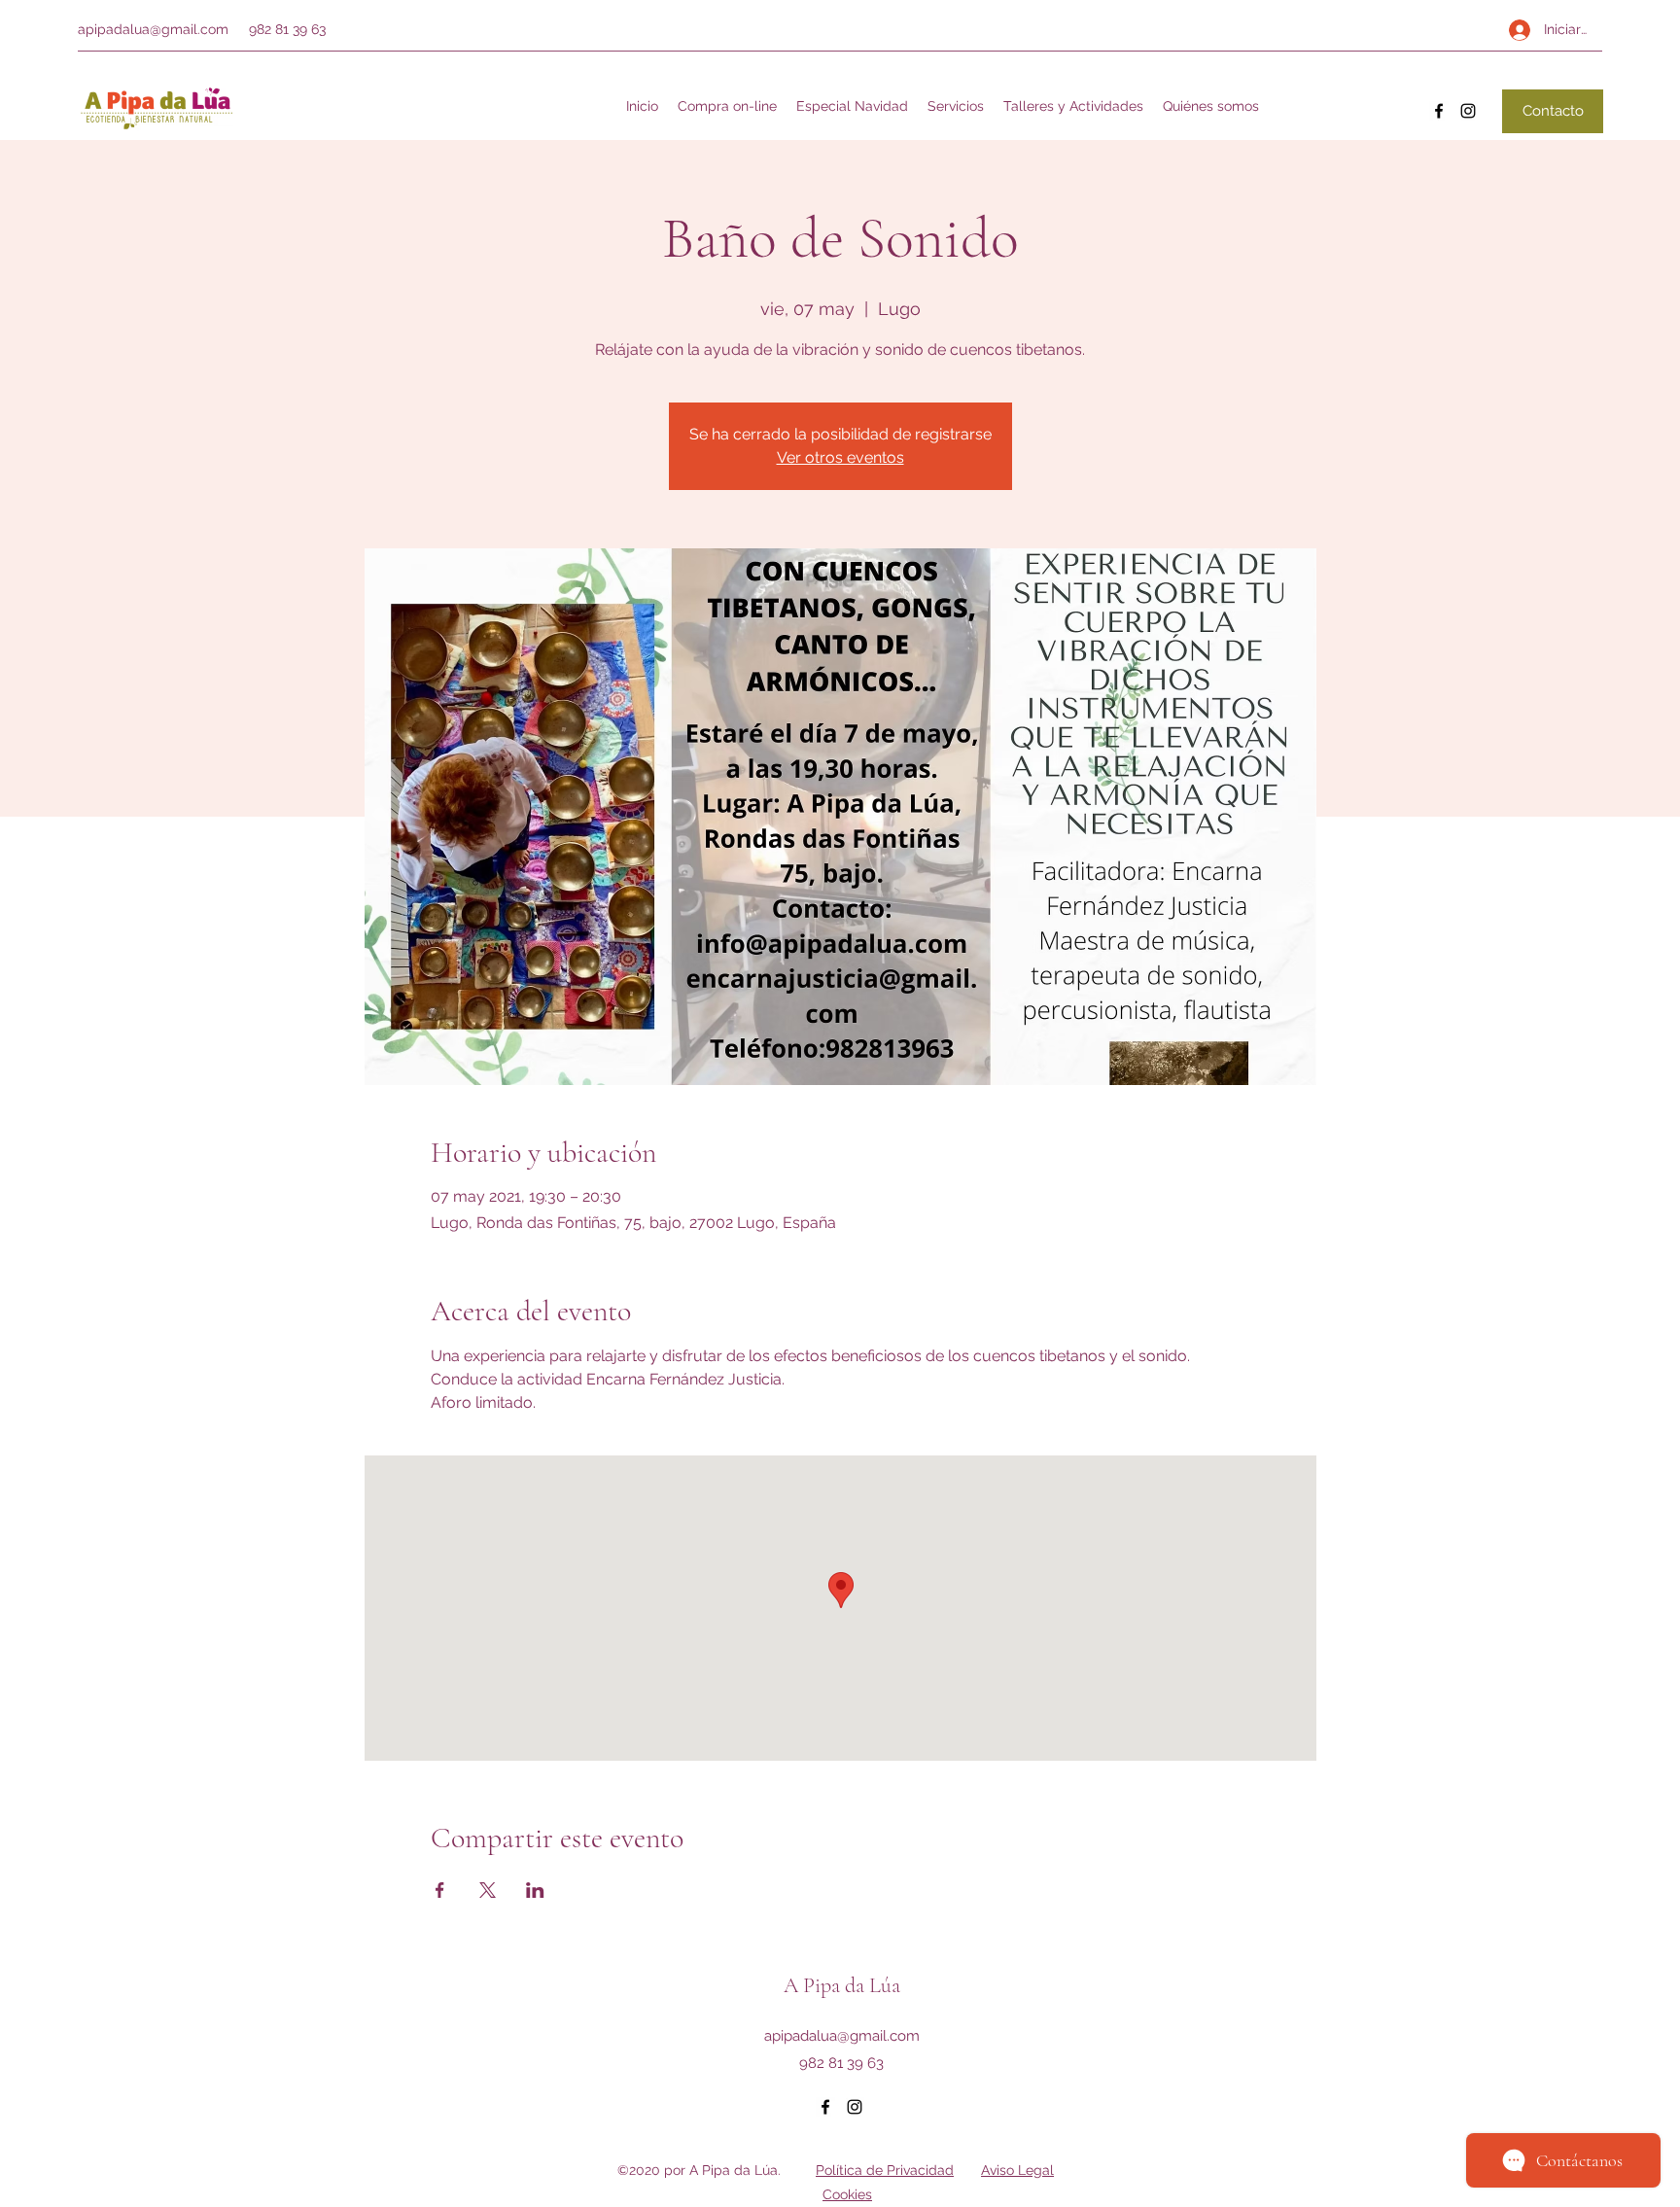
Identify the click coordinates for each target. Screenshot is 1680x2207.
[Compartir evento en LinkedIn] (535, 1890)
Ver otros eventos (840, 457)
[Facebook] (1439, 111)
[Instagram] (1468, 111)
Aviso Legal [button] (1017, 2170)
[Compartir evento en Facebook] (440, 1890)
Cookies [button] (847, 2194)
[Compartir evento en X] (488, 1890)
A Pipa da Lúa (842, 1985)
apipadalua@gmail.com (153, 29)
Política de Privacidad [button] (885, 2170)
